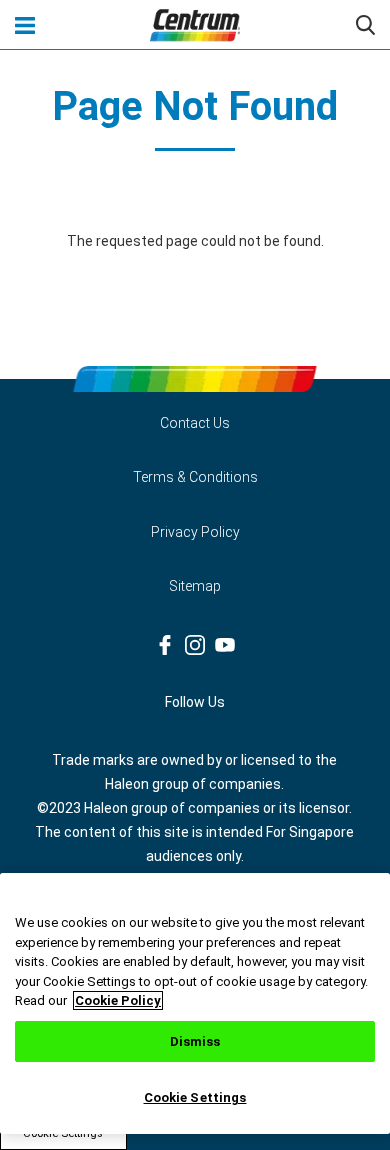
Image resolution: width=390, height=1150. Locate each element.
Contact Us (195, 423)
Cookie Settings (195, 1097)
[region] (195, 1003)
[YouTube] (225, 645)
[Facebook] (165, 645)
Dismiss (195, 1041)
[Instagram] (195, 645)
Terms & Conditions (195, 477)
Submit (365, 25)
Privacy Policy (195, 532)
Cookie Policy (118, 1000)
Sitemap (195, 586)
